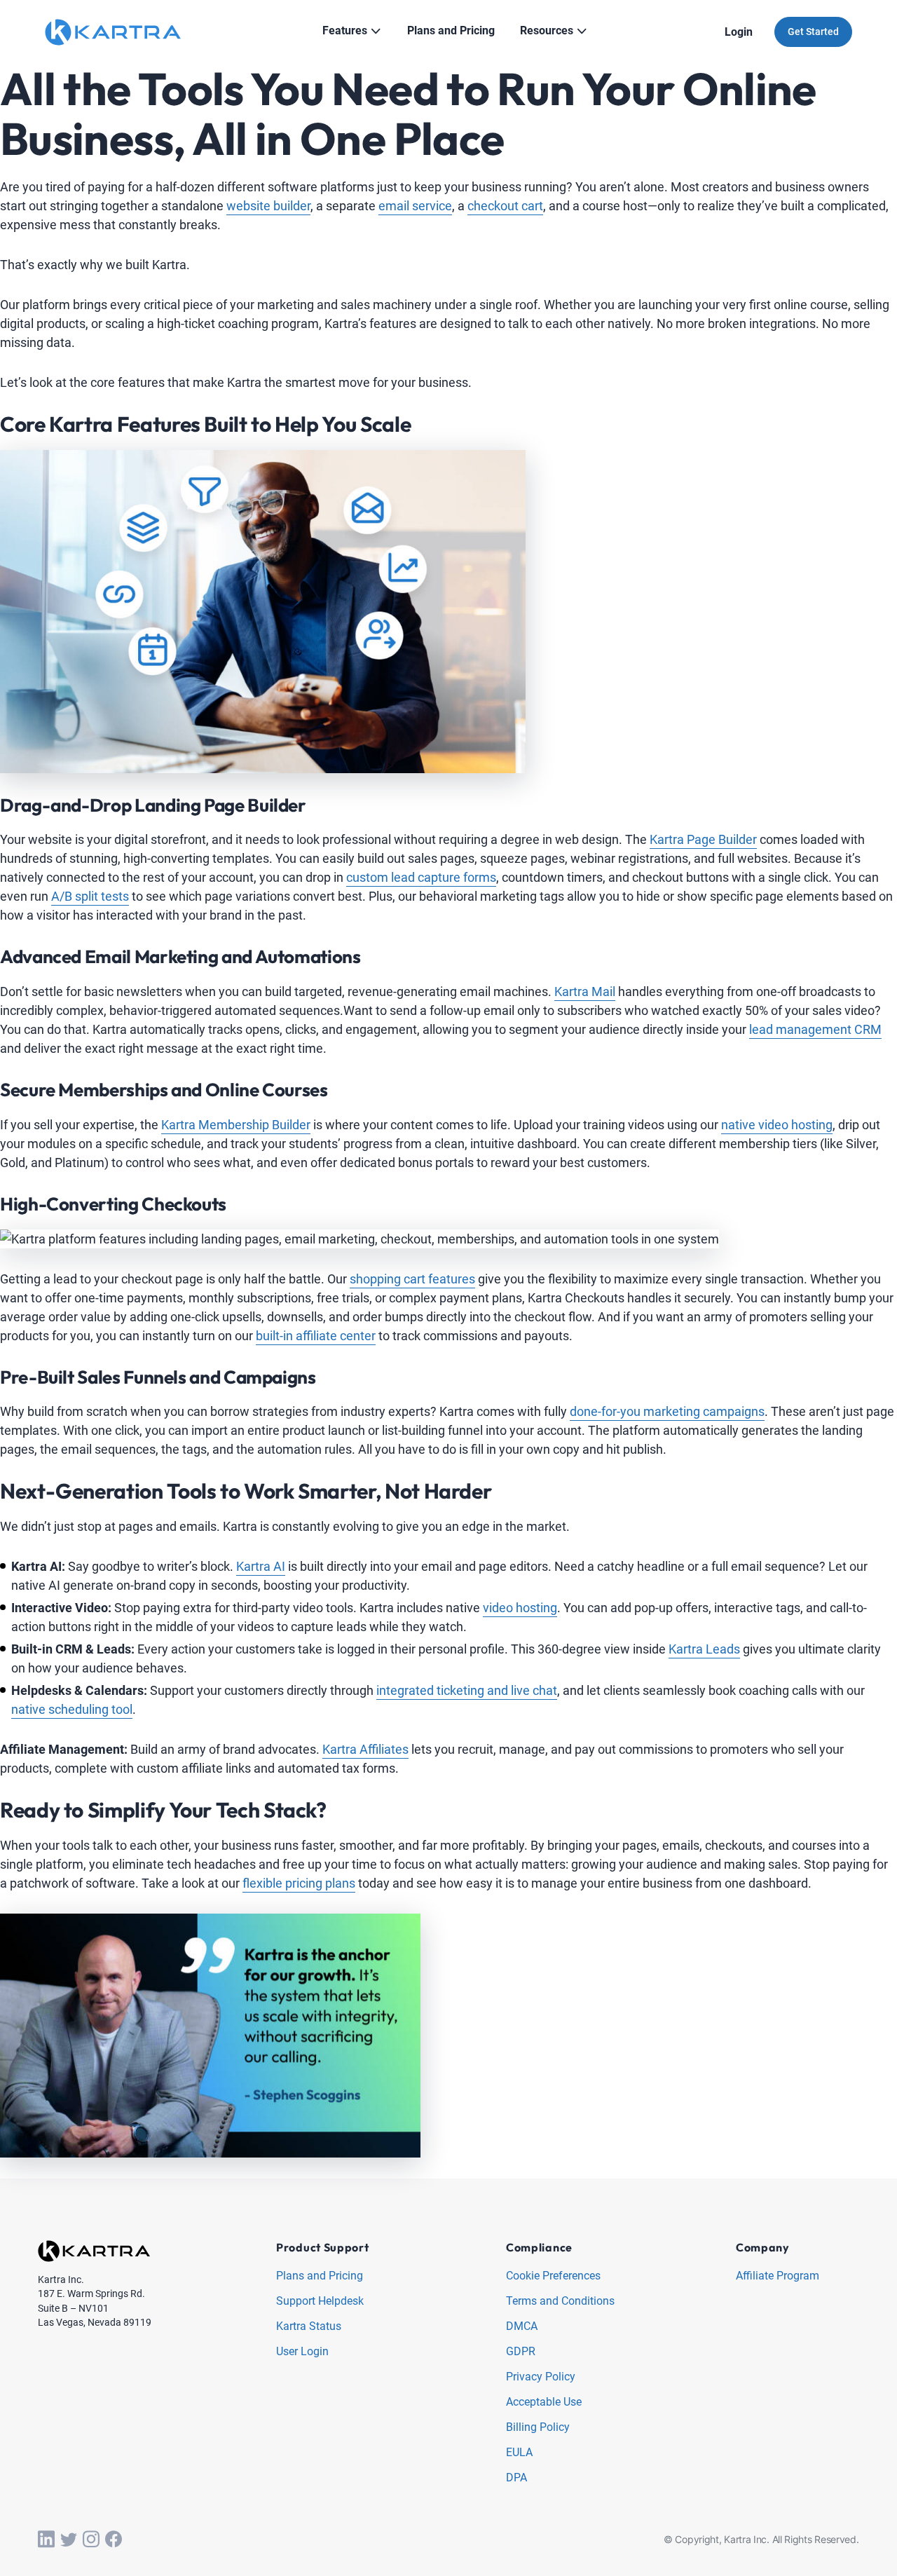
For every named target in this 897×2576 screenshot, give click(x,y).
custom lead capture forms (421, 877)
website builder (268, 206)
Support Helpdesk (320, 2302)
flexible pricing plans (299, 1883)
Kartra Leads (704, 1649)
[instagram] (91, 2540)
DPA (516, 2478)
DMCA (522, 2327)
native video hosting (777, 1125)
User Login (302, 2352)
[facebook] (114, 2540)
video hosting (520, 1608)
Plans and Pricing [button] (451, 30)
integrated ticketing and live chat (467, 1690)
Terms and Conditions (560, 2302)
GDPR (521, 2352)
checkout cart (505, 206)
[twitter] (69, 2540)
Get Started (813, 32)
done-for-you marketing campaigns (667, 1411)
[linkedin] (46, 2540)
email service (415, 206)
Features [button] (345, 30)
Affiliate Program (778, 2276)
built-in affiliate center (316, 1336)
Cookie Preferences (553, 2276)
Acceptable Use (544, 2403)
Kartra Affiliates (365, 1749)
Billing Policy (538, 2428)
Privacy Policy (541, 2377)
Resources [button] (547, 30)
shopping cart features (412, 1279)
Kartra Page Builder (703, 839)
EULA (519, 2453)
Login (739, 32)
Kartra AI (261, 1566)
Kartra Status (309, 2327)
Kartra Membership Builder (236, 1125)
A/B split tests (90, 896)
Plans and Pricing (320, 2276)
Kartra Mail (585, 991)
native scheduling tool (72, 1709)
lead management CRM (815, 1029)
